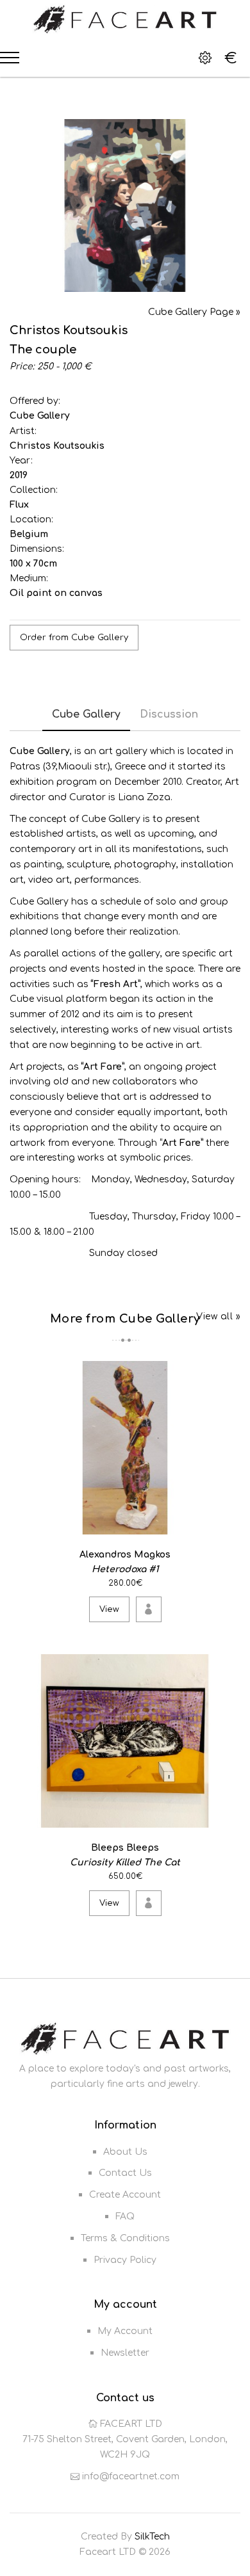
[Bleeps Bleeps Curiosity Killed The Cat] (229, 1816)
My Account (125, 2331)
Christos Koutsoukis (57, 446)
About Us (125, 2152)
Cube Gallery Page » (194, 312)
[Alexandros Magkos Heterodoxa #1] (229, 1522)
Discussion (169, 714)
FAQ (125, 2217)
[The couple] (125, 205)
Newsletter (125, 2353)
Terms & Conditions (125, 2238)
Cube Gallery (40, 416)
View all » (218, 1316)
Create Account (125, 2195)
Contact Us (125, 2173)
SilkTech (152, 2537)
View (109, 1609)
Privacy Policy (125, 2260)
